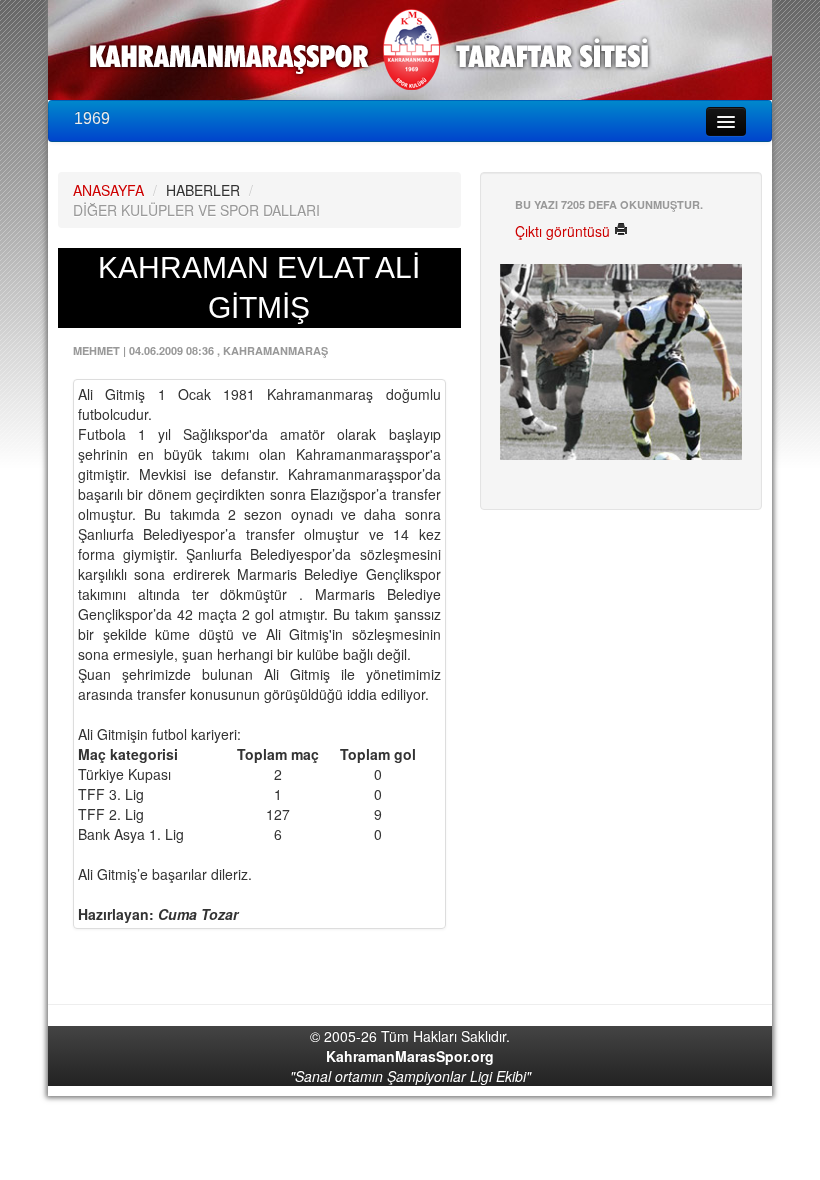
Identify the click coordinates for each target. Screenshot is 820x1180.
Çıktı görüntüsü (564, 231)
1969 (92, 118)
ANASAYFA (108, 190)
